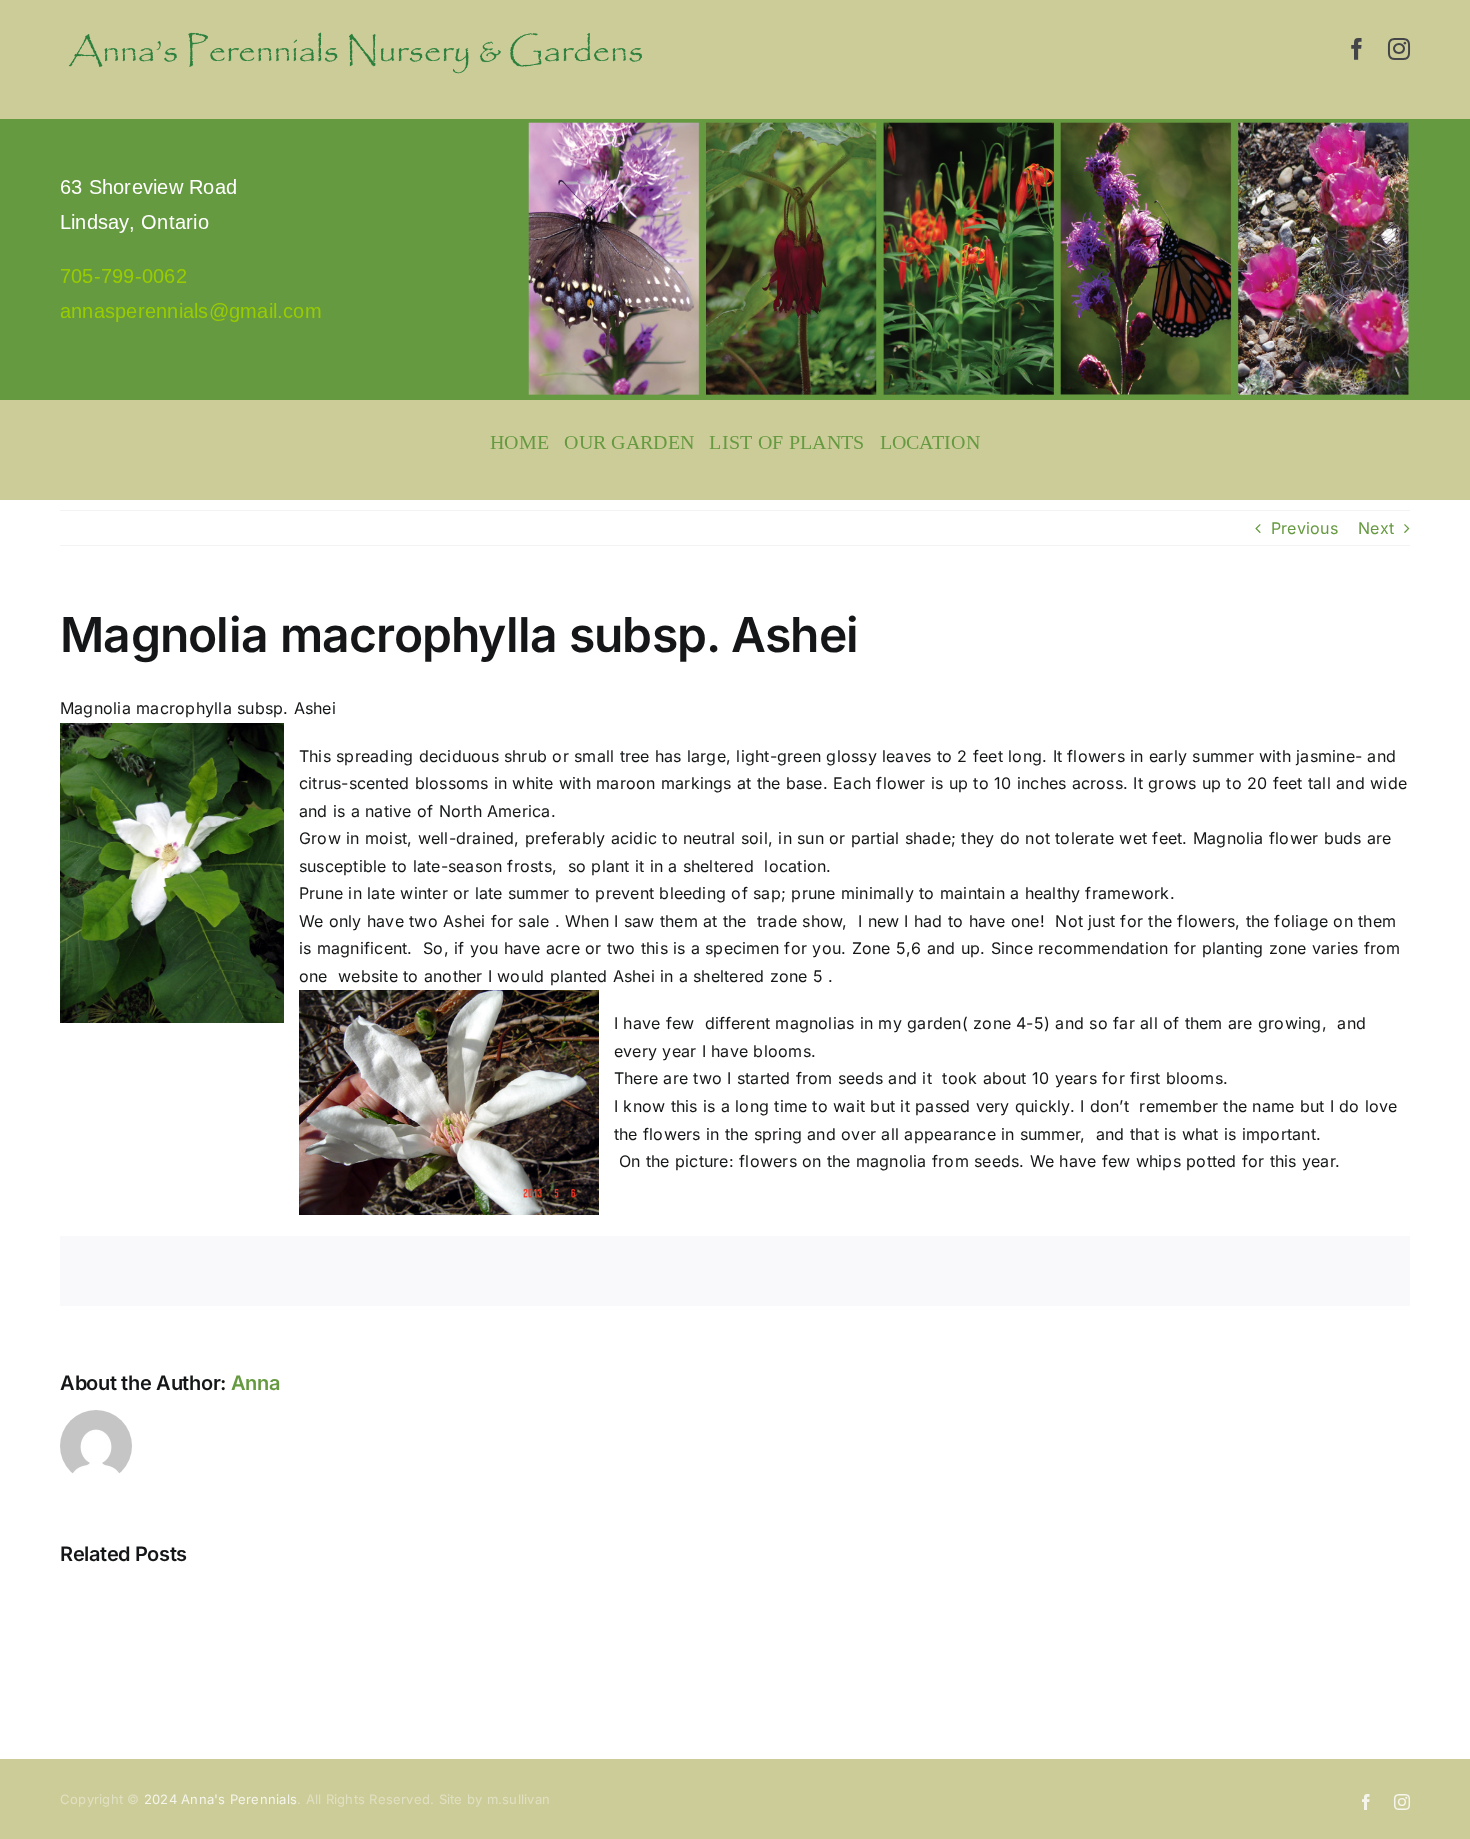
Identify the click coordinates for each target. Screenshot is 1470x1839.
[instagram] (1399, 49)
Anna (255, 1383)
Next (1376, 528)
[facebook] (1357, 49)
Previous (1304, 528)
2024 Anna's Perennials (220, 1799)
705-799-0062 (123, 276)
